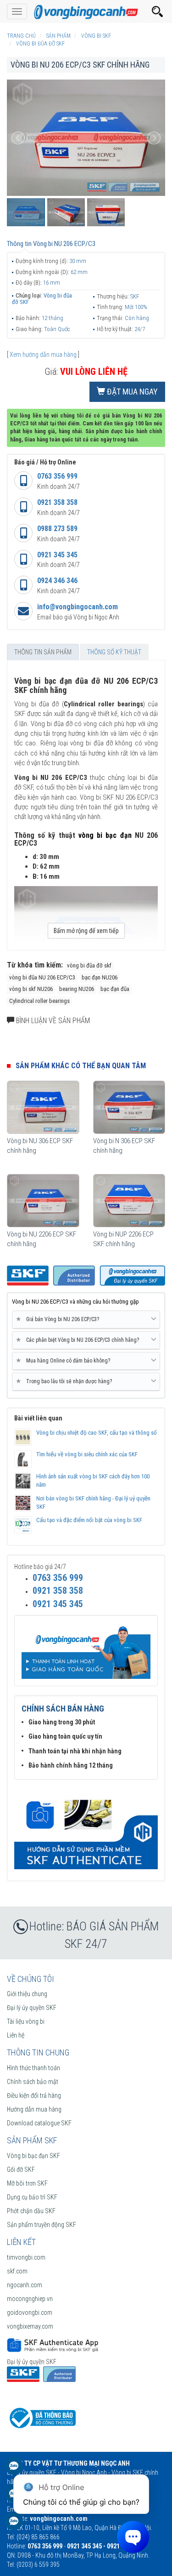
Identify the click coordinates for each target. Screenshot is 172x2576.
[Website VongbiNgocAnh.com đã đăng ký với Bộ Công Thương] (41, 2417)
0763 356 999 (57, 476)
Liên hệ (16, 2035)
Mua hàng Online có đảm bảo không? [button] (65, 1360)
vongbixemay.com (30, 2326)
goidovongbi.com (30, 2313)
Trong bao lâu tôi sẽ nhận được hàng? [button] (66, 1381)
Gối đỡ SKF (21, 2170)
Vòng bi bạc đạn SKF (33, 2156)
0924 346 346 (57, 581)
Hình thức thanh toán (33, 2068)
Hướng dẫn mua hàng (34, 2109)
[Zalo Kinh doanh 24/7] (14, 2470)
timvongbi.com (26, 2257)
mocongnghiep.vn (30, 2299)
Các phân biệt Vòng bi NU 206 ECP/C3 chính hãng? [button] (79, 1340)
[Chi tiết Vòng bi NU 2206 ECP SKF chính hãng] (43, 1201)
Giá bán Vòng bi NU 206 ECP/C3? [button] (59, 1319)
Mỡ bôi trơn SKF (27, 2183)
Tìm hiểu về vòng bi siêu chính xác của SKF (87, 1454)
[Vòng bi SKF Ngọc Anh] (86, 11)
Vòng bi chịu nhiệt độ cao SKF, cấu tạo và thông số (97, 1433)
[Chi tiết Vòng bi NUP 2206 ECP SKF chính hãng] (129, 1201)
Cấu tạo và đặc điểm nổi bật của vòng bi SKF (89, 1520)
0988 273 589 (57, 529)
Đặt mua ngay (131, 392)
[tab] (86, 1320)
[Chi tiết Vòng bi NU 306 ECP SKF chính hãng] (43, 1107)
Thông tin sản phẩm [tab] (43, 652)
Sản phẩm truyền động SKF (42, 2225)
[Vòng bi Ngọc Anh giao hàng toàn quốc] (86, 1829)
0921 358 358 (57, 502)
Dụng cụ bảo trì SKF (32, 2197)
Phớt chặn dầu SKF (31, 2211)
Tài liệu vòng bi (26, 2021)
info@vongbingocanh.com (78, 607)
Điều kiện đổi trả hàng (34, 2095)
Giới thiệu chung (27, 1994)
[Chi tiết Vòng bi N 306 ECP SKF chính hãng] (129, 1107)
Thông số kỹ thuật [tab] (114, 652)
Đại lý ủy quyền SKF (32, 2008)
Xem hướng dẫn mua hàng (43, 355)
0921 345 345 (57, 555)
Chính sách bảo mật (33, 2082)
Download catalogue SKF (39, 2123)
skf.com (17, 2271)
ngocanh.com (25, 2285)
